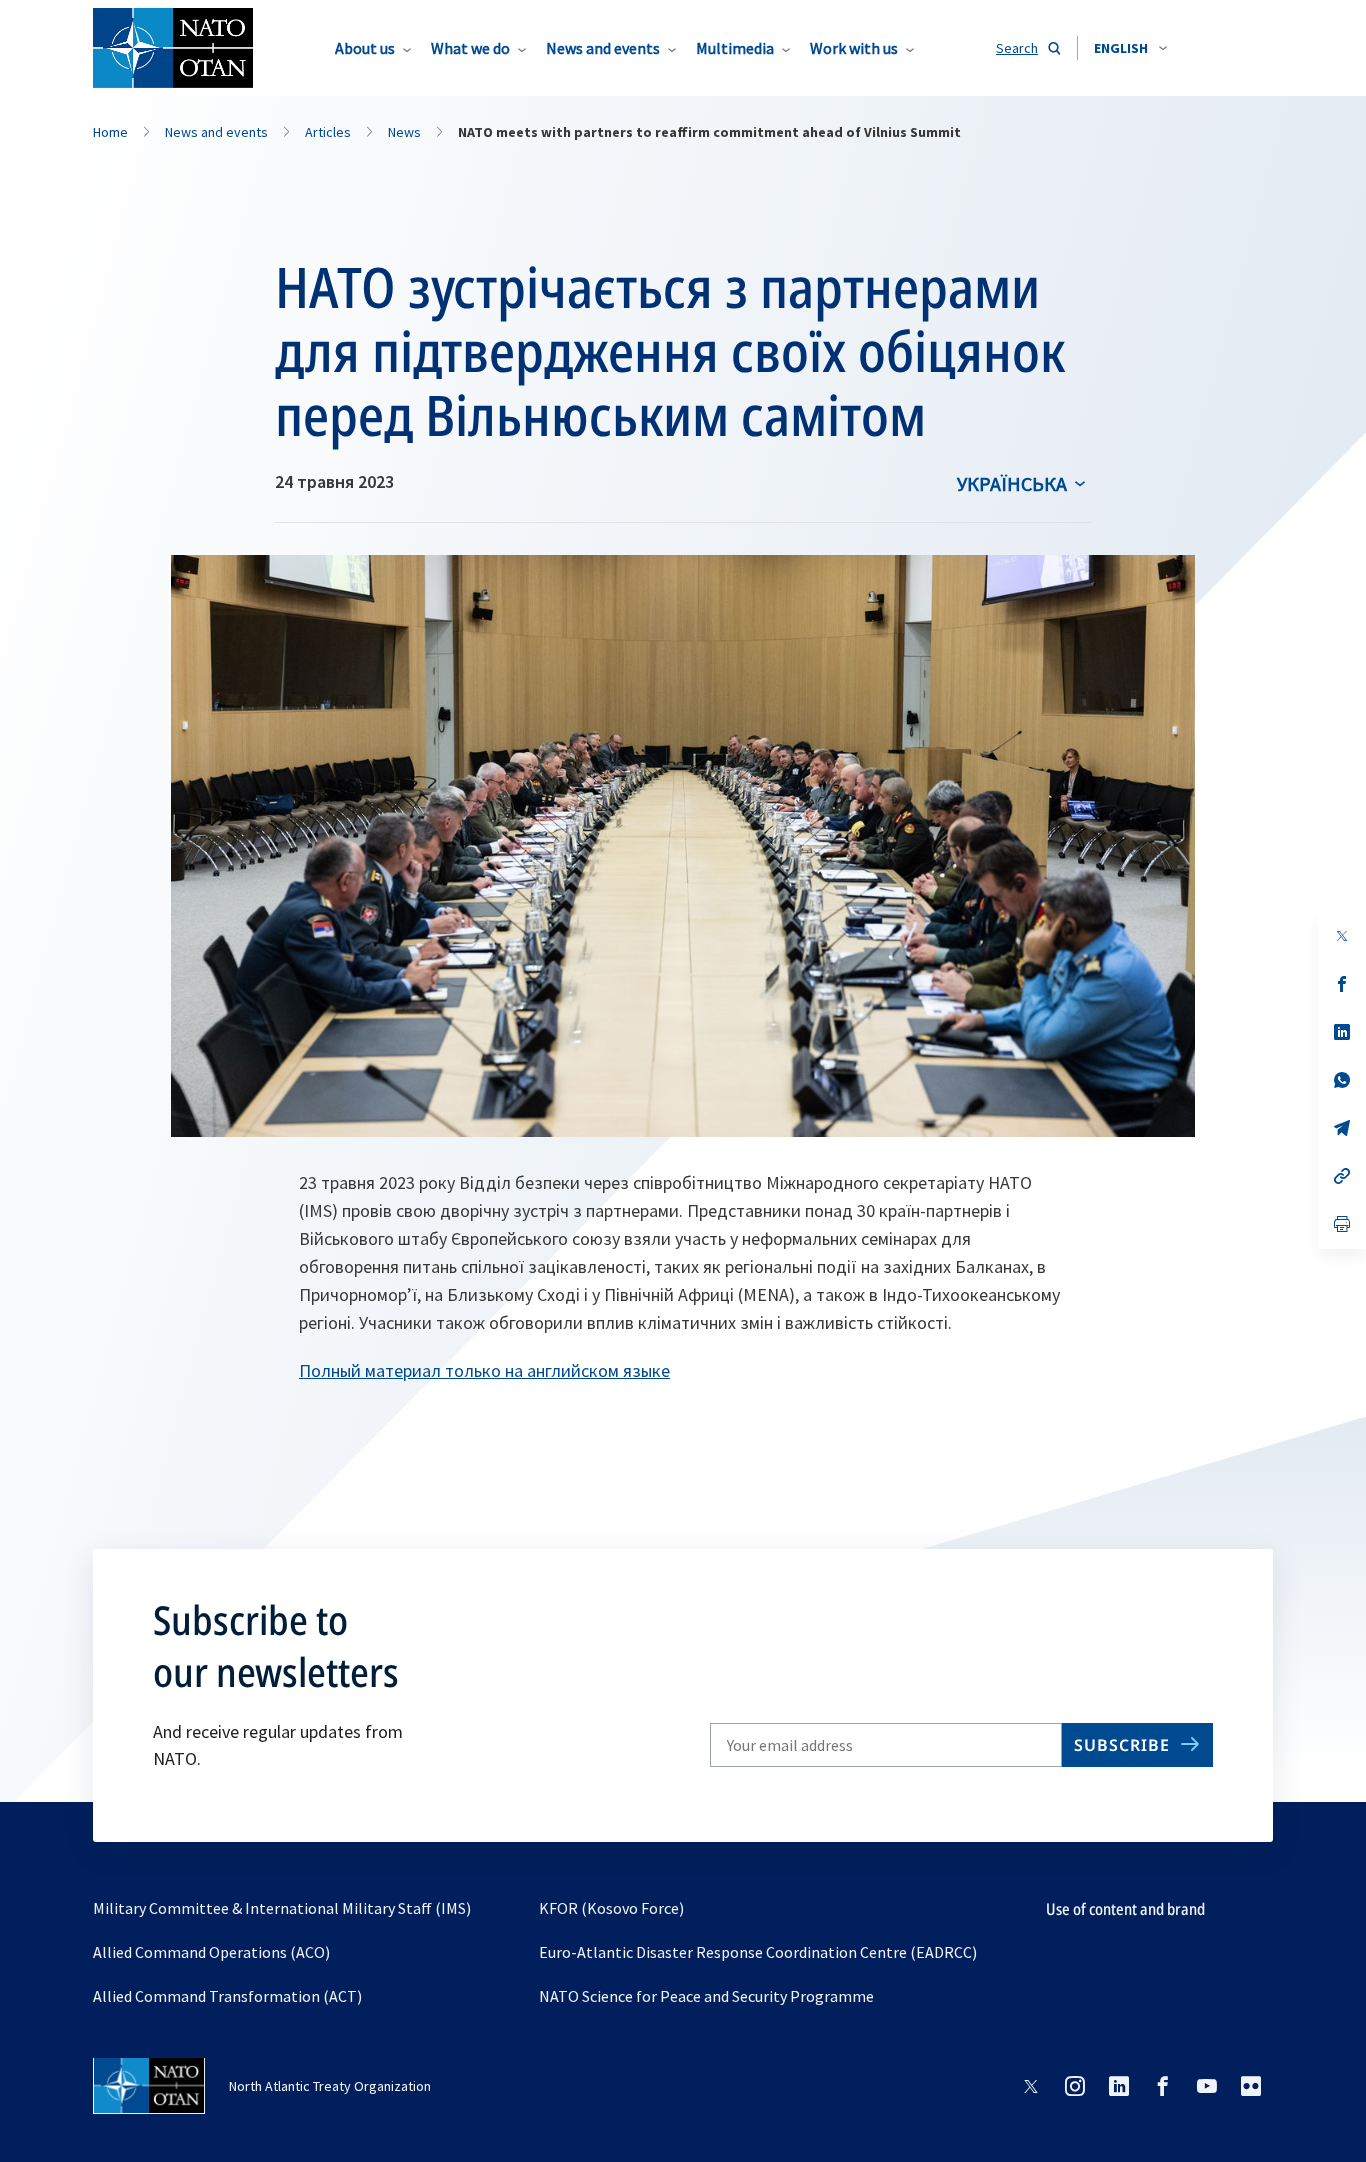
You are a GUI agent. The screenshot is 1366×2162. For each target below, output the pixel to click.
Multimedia (735, 48)
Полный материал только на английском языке (484, 1370)
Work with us (854, 48)
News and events (603, 48)
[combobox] (1130, 48)
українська (1012, 483)
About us (365, 48)
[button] (1130, 48)
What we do (470, 48)
